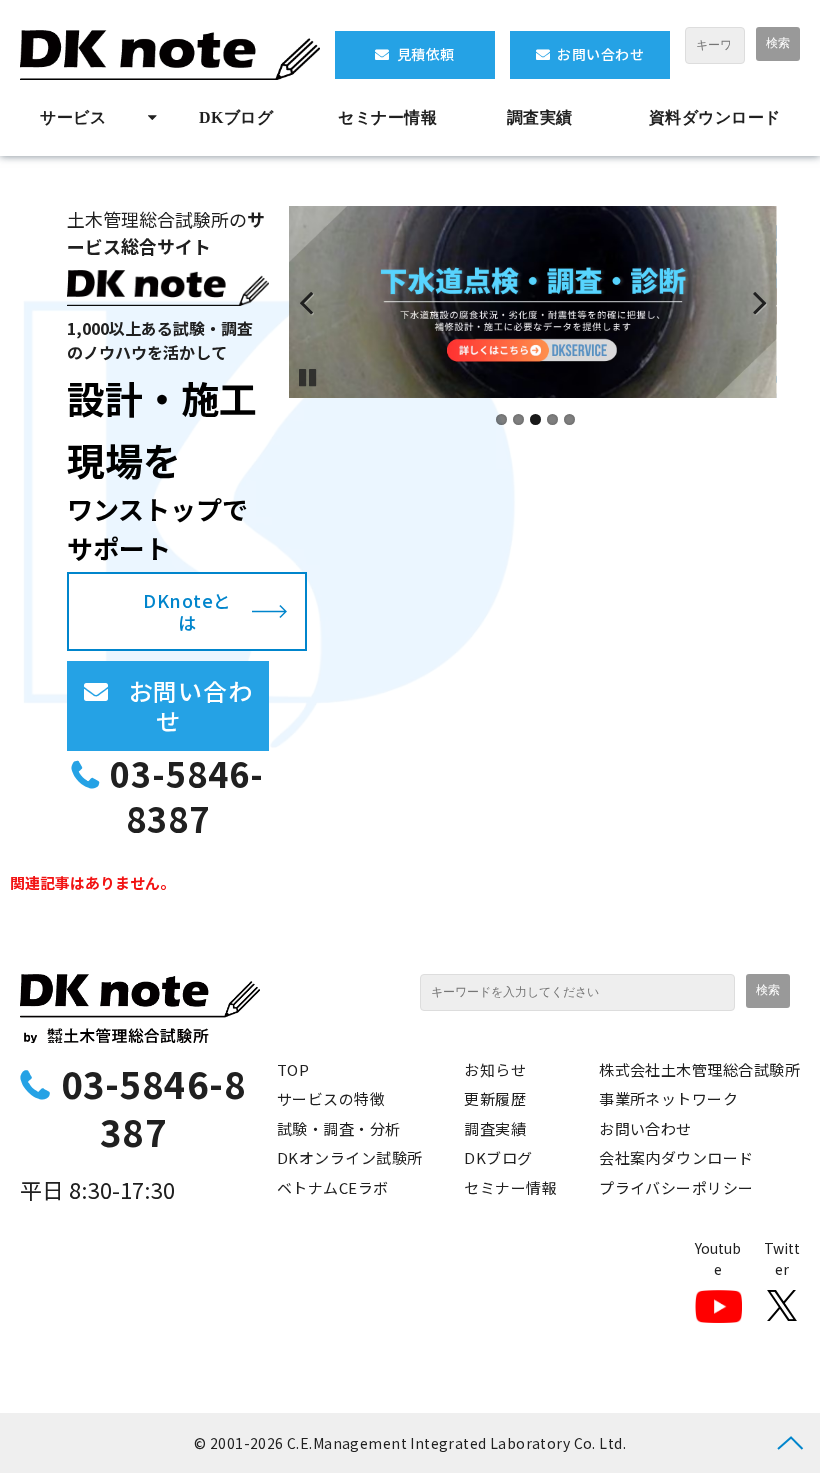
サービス (73, 117)
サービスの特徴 (331, 1098)
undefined (319, 302)
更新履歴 (495, 1098)
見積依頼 (426, 54)
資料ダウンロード (715, 117)
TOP (293, 1069)
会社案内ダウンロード (676, 1157)
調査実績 (540, 117)
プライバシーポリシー (676, 1187)
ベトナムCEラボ (333, 1187)
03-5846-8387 (187, 796)
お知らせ (495, 1069)
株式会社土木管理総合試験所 (699, 1069)
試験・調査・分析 (339, 1128)
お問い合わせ (600, 54)
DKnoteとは (187, 611)
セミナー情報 (387, 117)
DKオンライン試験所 (350, 1157)
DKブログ (236, 117)
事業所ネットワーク (668, 1098)
